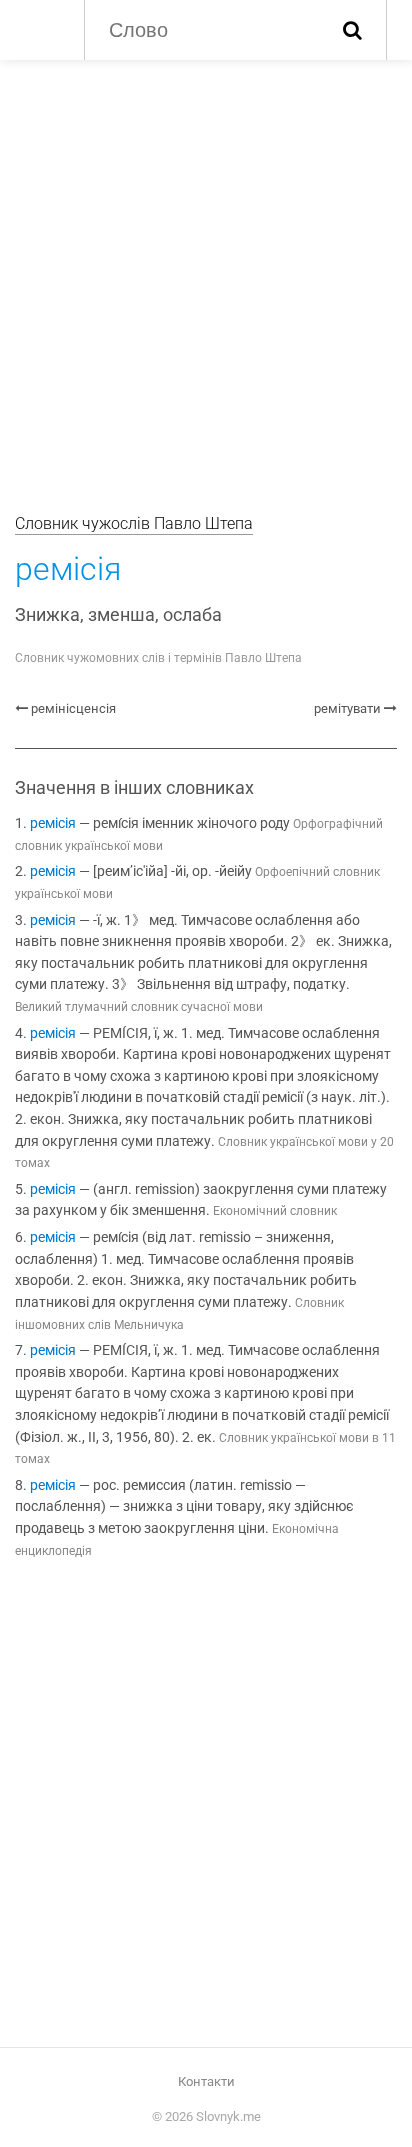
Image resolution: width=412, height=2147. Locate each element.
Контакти (206, 2081)
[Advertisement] (206, 276)
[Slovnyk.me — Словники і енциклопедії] (39, 28)
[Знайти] (352, 30)
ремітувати (347, 708)
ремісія (53, 823)
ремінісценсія (73, 708)
